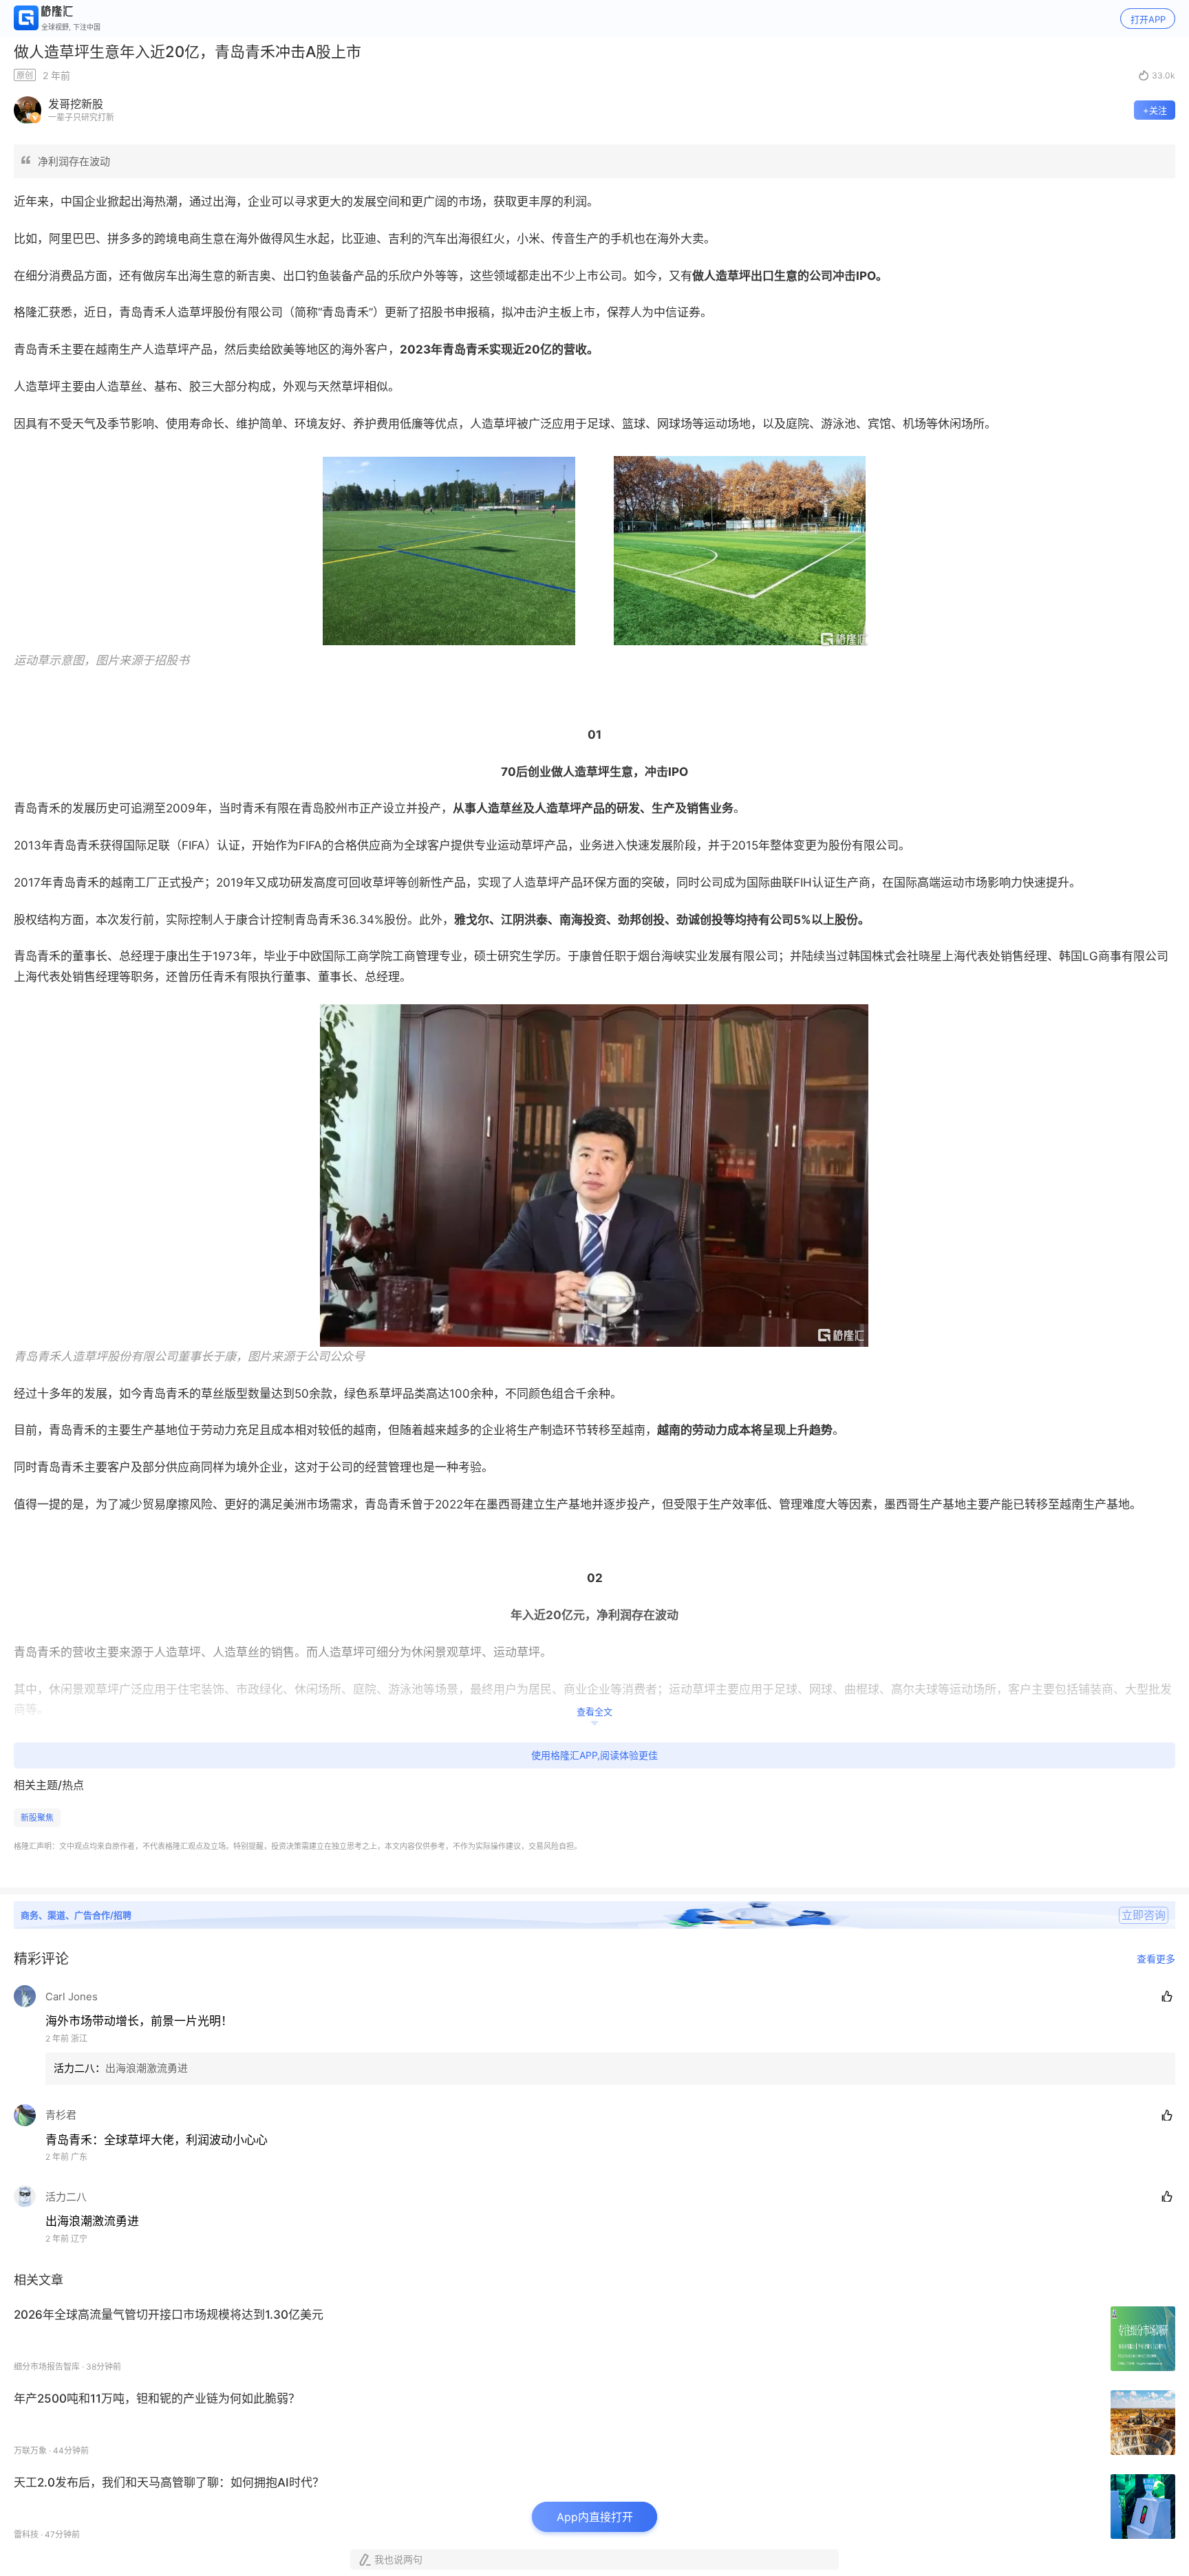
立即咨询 (1144, 1915)
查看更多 (1156, 1959)
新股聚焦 (37, 1818)
